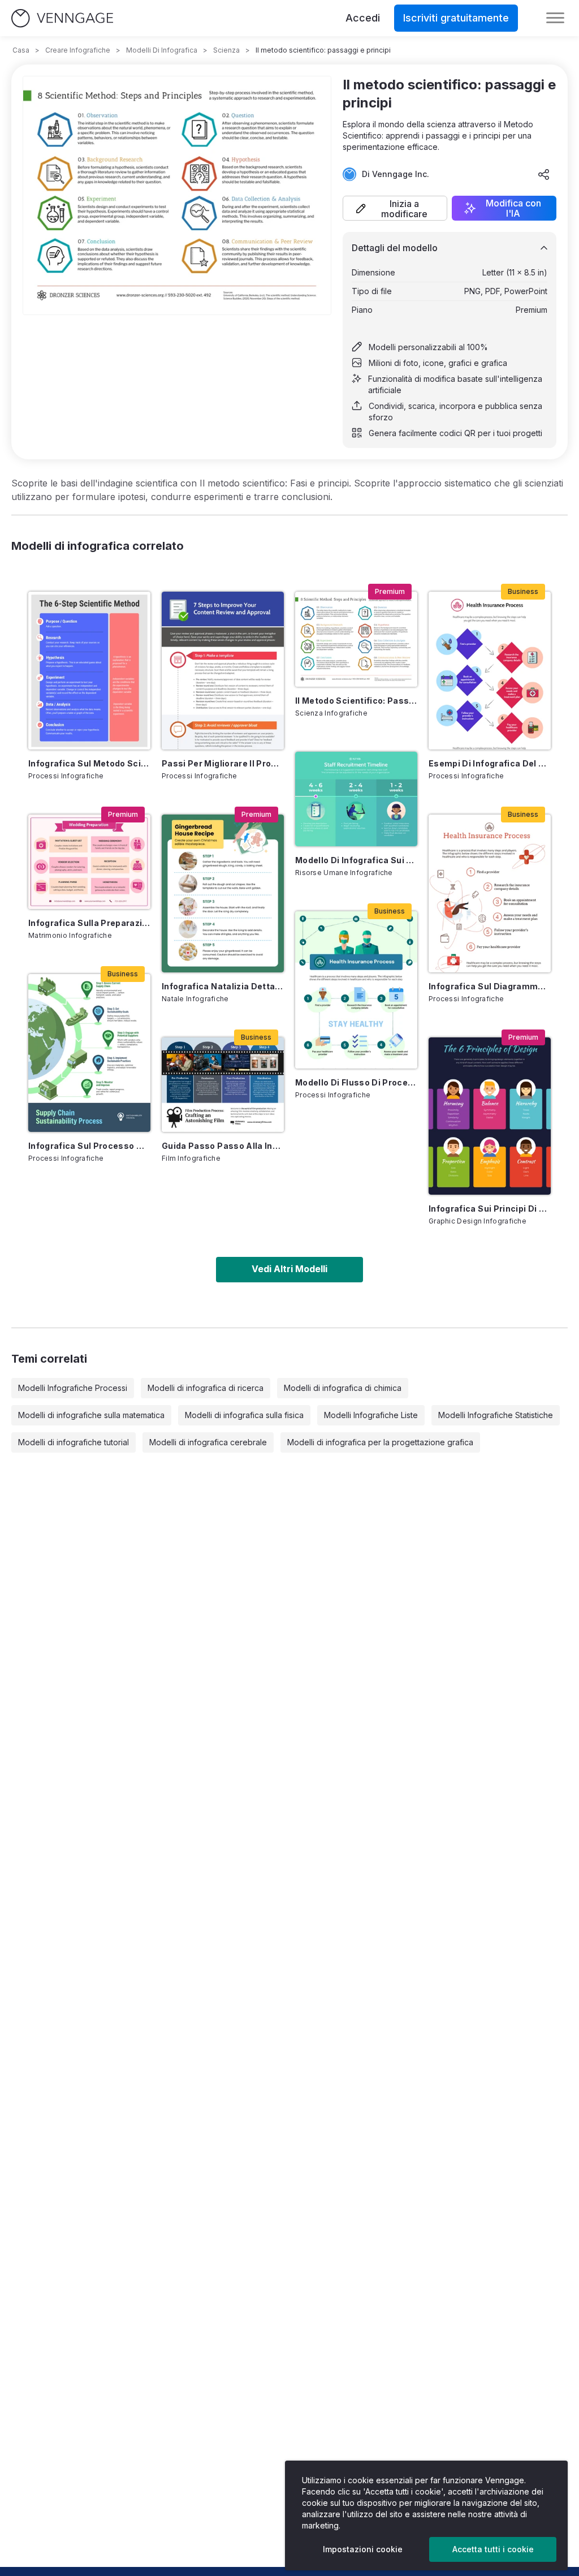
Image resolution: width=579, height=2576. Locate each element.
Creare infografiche (78, 50)
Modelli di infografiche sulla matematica (91, 1415)
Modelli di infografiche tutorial (74, 1442)
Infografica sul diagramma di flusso (490, 986)
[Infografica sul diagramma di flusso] (490, 893)
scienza (226, 50)
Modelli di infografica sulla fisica (244, 1415)
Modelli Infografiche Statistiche (496, 1415)
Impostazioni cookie (363, 2549)
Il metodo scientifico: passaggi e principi (356, 701)
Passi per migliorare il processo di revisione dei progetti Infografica (223, 763)
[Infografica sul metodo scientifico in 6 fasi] (89, 671)
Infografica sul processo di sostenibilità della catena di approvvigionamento (89, 1146)
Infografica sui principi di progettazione (490, 1209)
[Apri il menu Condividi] (544, 174)
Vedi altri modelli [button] (289, 1269)
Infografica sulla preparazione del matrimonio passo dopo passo (89, 923)
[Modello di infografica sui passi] (356, 799)
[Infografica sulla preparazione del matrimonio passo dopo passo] (89, 862)
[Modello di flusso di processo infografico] (356, 990)
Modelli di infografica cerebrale (208, 1442)
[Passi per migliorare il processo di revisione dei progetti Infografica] (223, 671)
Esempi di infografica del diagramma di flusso (490, 763)
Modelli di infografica (162, 50)
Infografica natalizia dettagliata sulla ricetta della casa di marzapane (223, 986)
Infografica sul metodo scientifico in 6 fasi (89, 763)
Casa (21, 50)
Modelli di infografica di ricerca (206, 1388)
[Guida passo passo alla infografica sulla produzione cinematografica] (223, 1085)
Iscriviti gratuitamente (456, 18)
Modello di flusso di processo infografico (356, 1082)
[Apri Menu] (555, 18)
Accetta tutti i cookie (493, 2549)
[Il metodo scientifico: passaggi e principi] (356, 639)
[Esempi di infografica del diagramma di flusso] (490, 671)
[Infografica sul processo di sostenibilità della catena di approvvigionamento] (89, 1053)
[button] (395, 208)
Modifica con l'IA (513, 208)
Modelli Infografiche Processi (73, 1388)
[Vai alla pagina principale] (62, 18)
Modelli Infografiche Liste (371, 1415)
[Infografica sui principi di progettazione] (490, 1116)
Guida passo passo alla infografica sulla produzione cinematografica (223, 1146)
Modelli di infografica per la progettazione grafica (380, 1442)
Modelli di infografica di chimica (343, 1388)
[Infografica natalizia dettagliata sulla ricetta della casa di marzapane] (223, 893)
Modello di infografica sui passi (356, 860)
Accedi (363, 18)
